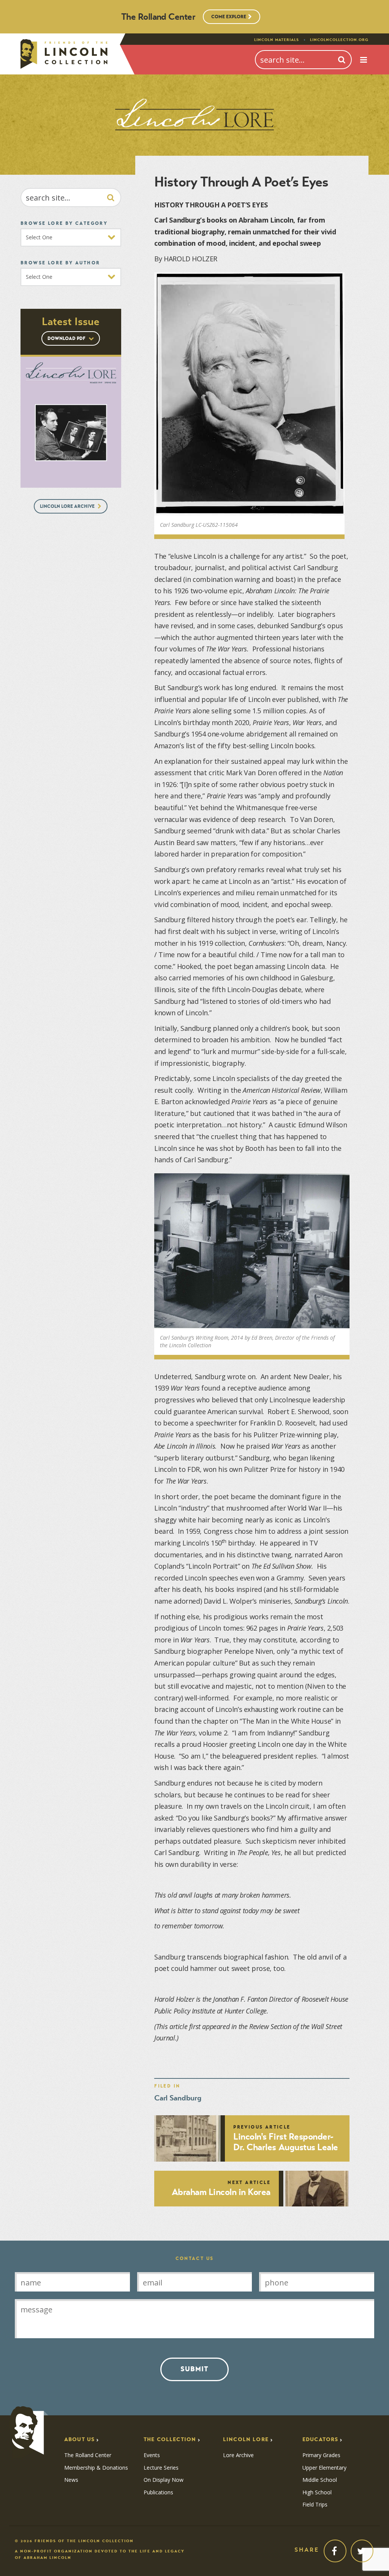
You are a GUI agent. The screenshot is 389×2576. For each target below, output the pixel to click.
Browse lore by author (60, 263)
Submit (194, 2369)
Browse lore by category (64, 223)
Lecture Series (161, 2468)
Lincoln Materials (277, 40)
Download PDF (67, 338)
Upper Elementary (324, 2468)
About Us (79, 2439)
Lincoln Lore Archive (68, 506)
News (71, 2480)
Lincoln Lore (246, 2439)
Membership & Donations (96, 2468)
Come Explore (229, 17)
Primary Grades (321, 2455)
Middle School (320, 2480)
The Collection (170, 2439)
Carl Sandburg (178, 2098)
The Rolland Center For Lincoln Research (64, 54)
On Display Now (164, 2480)
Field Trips (315, 2505)
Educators (320, 2439)
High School (317, 2492)
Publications (158, 2492)
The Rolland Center (88, 2455)
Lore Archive (238, 2455)
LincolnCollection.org (339, 40)
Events (152, 2455)
